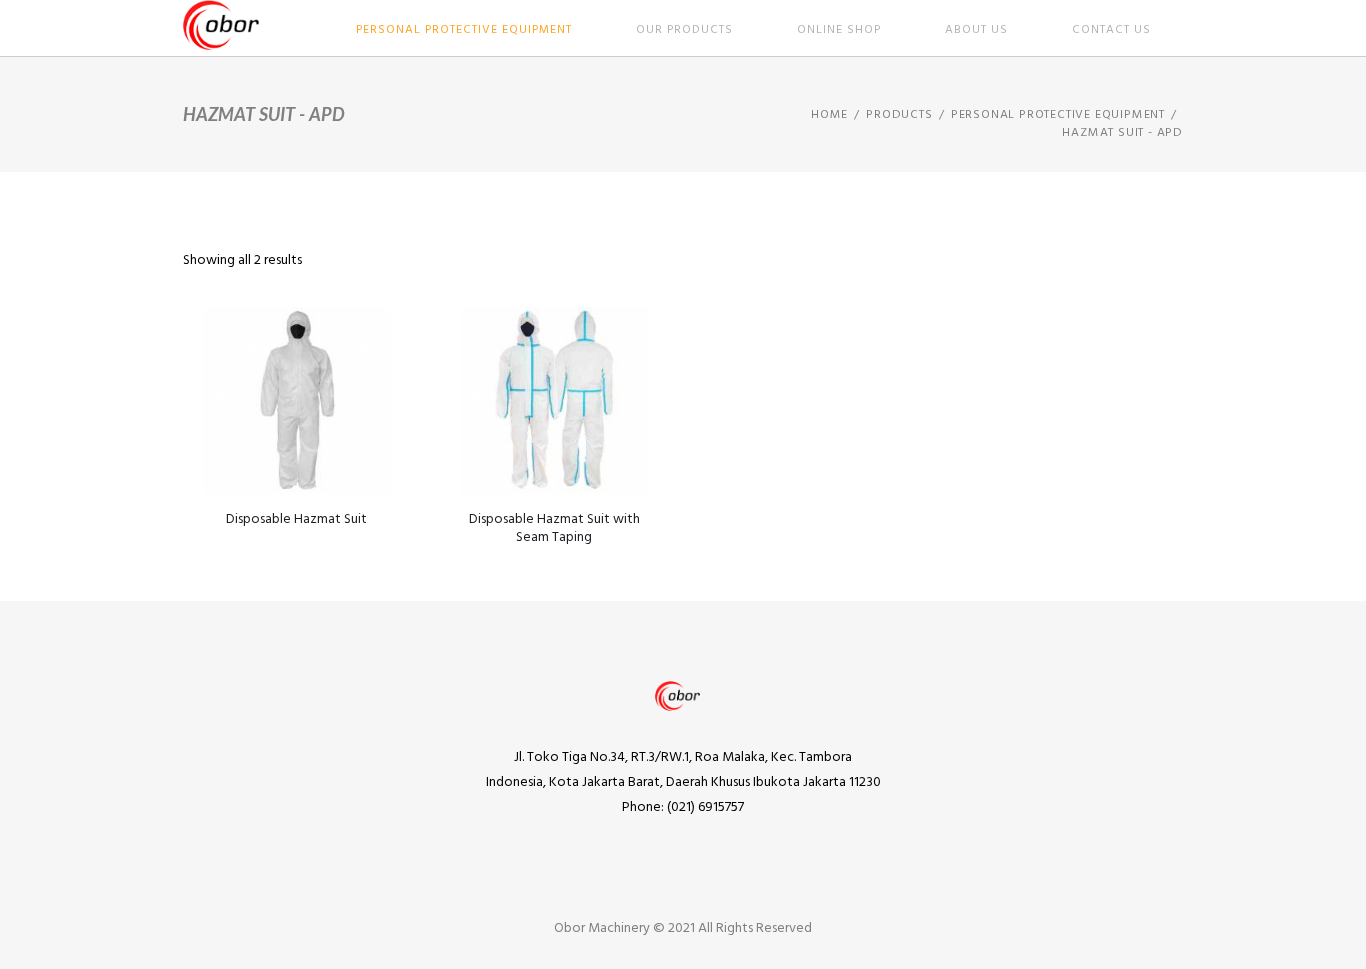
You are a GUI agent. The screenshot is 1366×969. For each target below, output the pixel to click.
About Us (976, 30)
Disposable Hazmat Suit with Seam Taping (554, 528)
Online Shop (839, 30)
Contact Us (1111, 30)
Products (899, 115)
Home (829, 115)
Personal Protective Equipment (464, 30)
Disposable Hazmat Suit (296, 519)
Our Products (684, 30)
